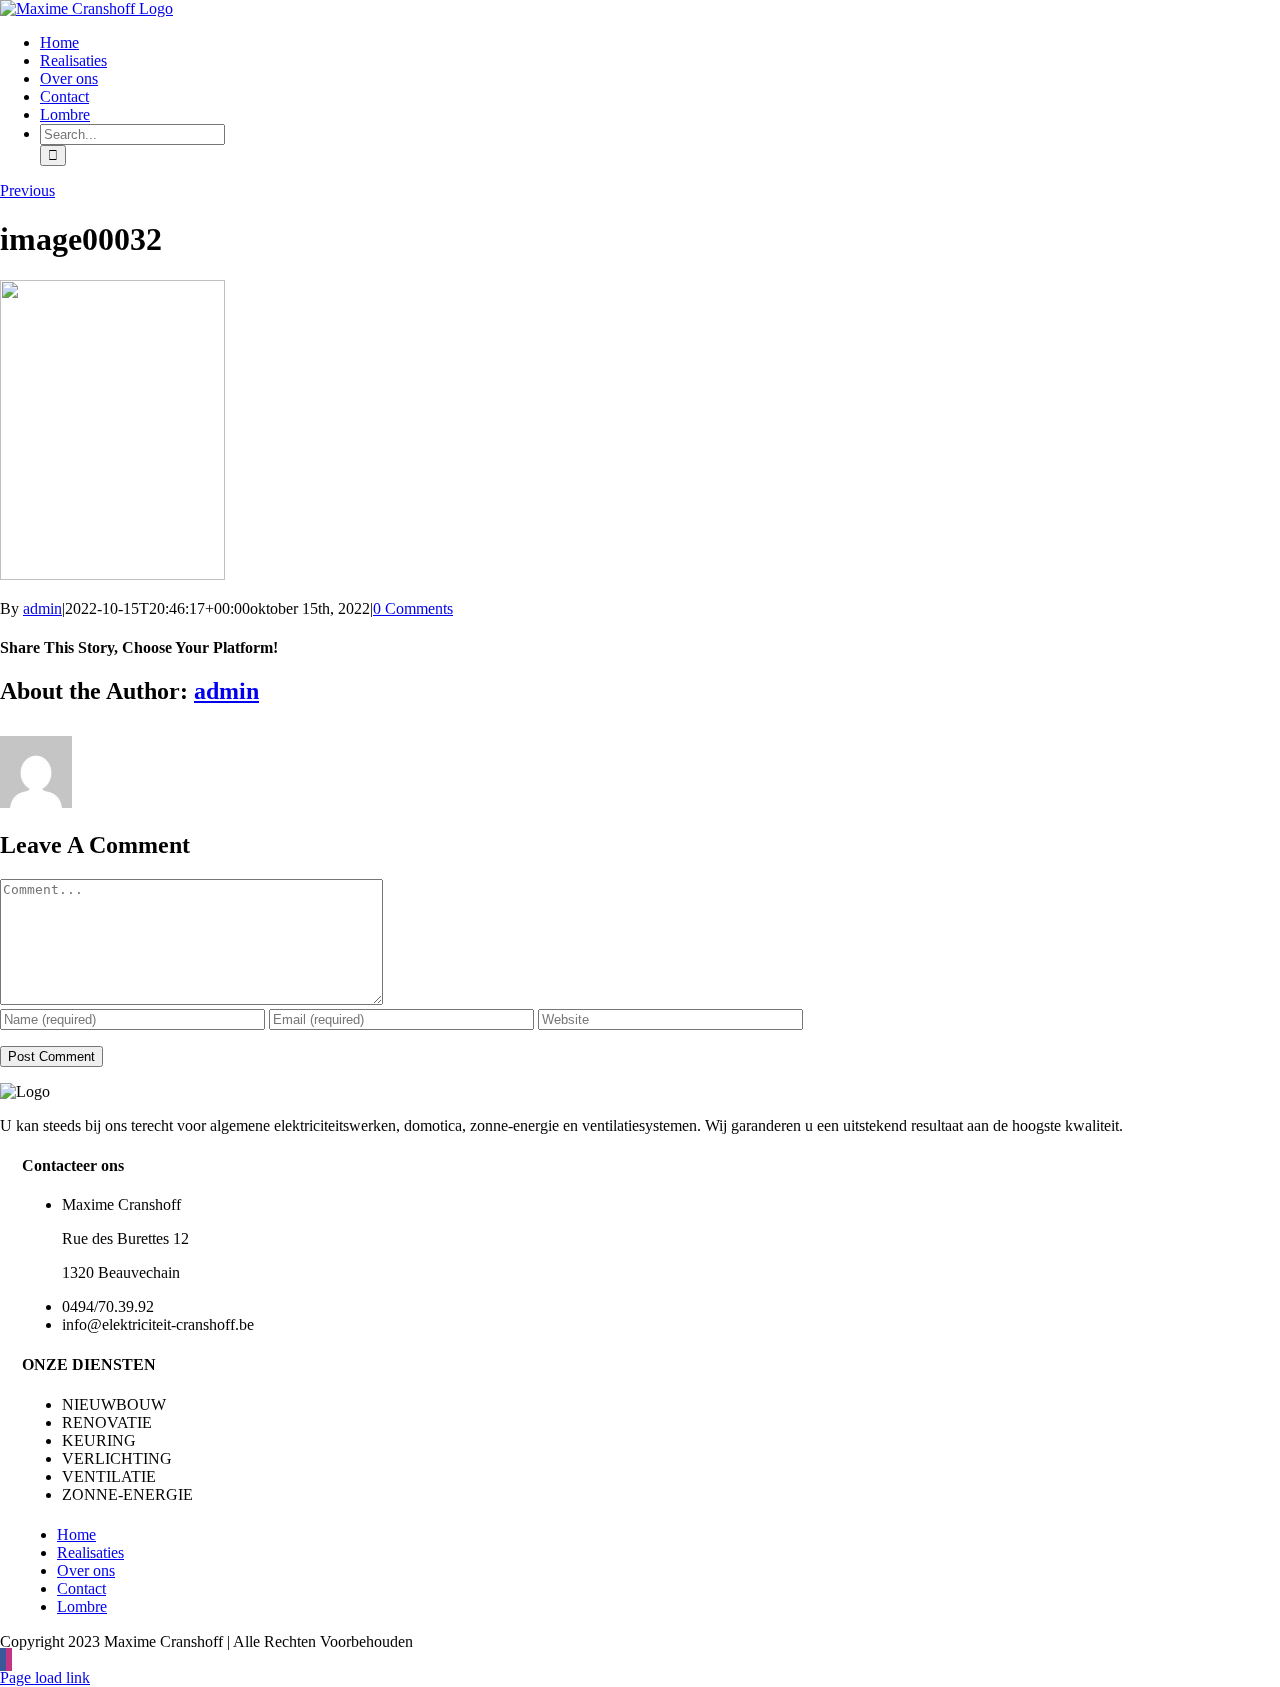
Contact (81, 1588)
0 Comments (413, 608)
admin (42, 608)
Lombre (82, 1606)
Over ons (86, 1570)
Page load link (45, 1677)
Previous (27, 190)
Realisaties (90, 1552)
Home (76, 1534)
